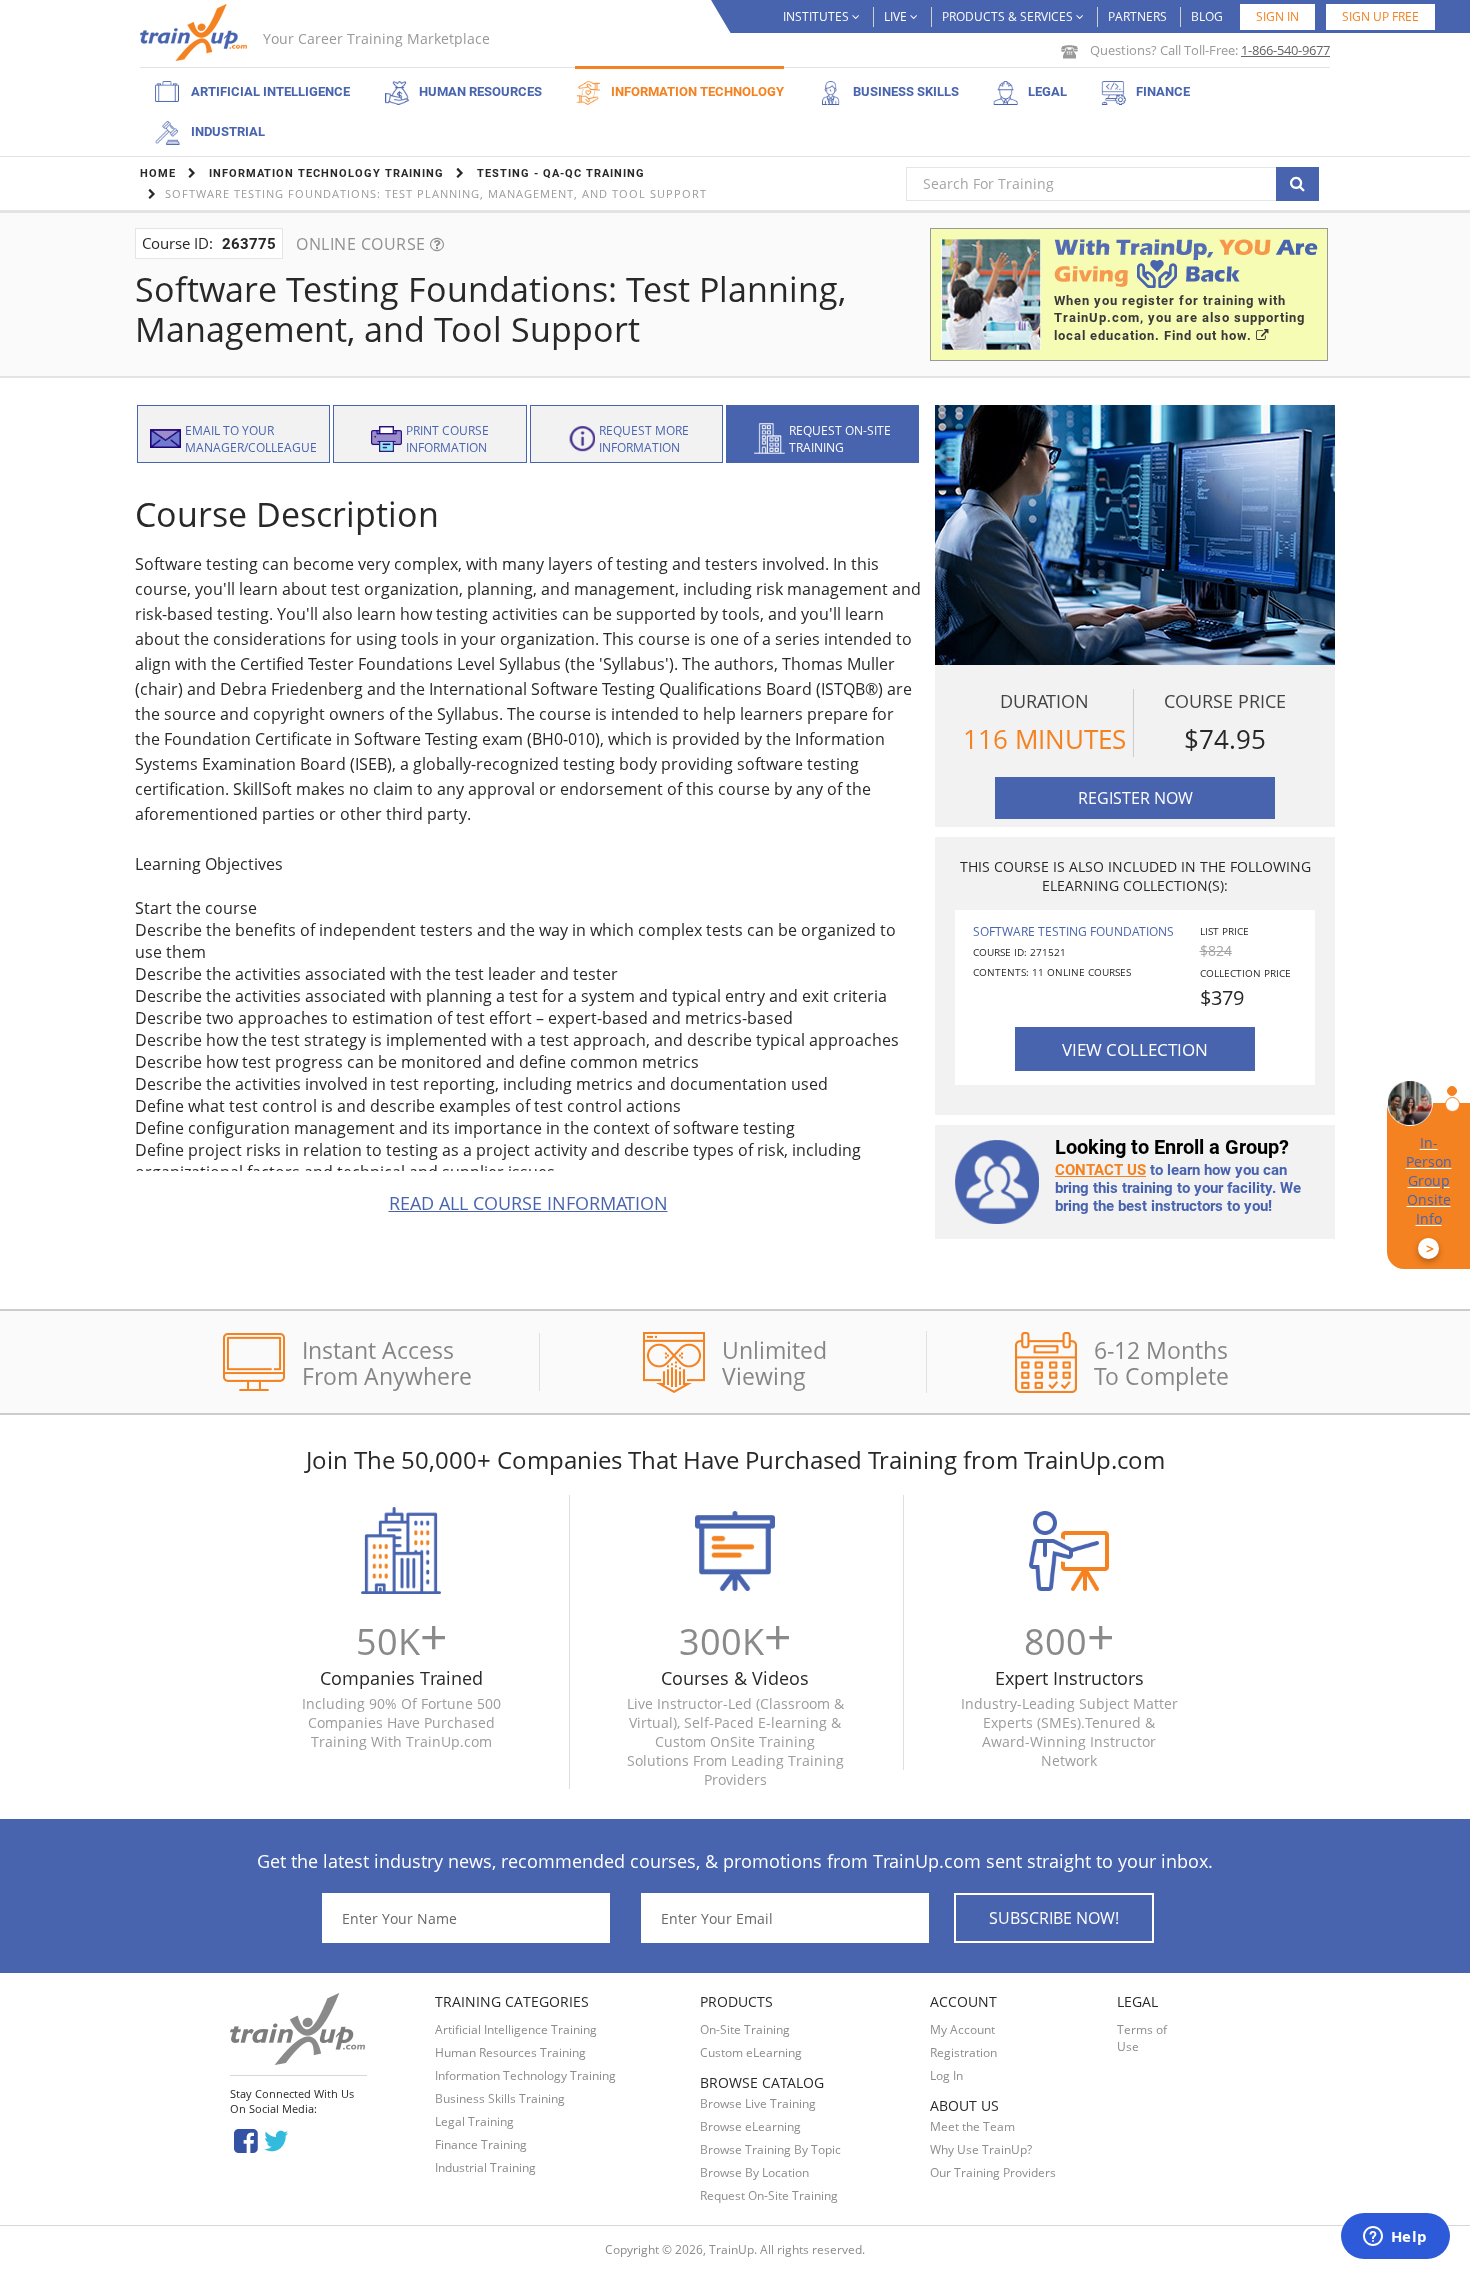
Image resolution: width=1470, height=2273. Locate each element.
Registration (963, 2052)
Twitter (279, 2139)
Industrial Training (485, 2167)
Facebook (245, 2139)
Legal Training (474, 2121)
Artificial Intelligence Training (516, 2029)
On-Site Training (745, 2029)
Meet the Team (972, 2126)
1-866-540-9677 (1285, 50)
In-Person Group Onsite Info (1429, 1195)
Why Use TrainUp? (981, 2149)
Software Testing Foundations (1073, 931)
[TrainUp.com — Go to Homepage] (196, 32)
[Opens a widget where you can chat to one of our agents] (1395, 2238)
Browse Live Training (758, 2103)
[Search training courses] (1297, 184)
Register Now (1135, 798)
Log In (946, 2075)
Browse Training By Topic (770, 2149)
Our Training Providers (993, 2172)
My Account (962, 2029)
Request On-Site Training (769, 2195)
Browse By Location (754, 2172)
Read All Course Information (528, 1203)
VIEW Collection (1135, 1049)
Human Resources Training (510, 2052)
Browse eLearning (750, 2126)
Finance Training (481, 2144)
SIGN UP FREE (1380, 16)
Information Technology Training (525, 2075)
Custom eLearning (751, 2052)
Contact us (1100, 1170)
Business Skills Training (500, 2098)
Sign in (1277, 16)
